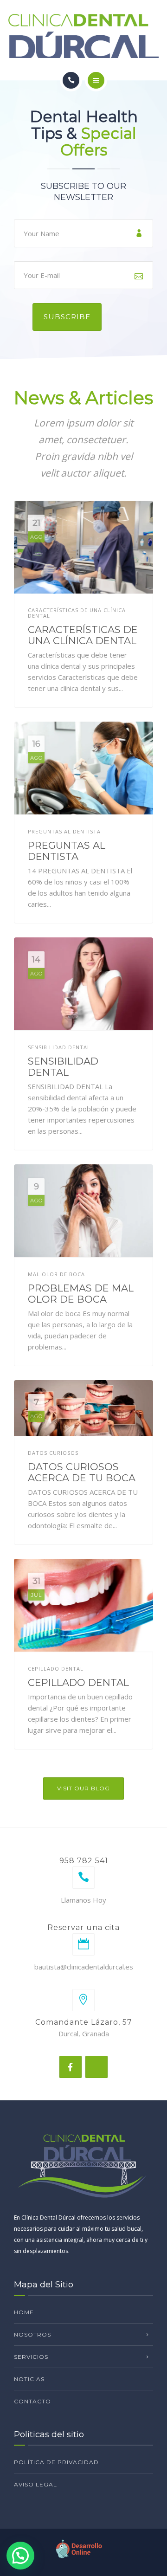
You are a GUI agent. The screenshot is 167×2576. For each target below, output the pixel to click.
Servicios (31, 2357)
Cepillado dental (56, 1669)
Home (24, 2312)
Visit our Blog (83, 1788)
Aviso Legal (35, 2484)
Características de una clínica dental (77, 613)
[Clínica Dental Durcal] (83, 36)
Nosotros (32, 2334)
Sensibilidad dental (59, 1047)
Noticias (29, 2379)
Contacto (32, 2401)
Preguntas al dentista (64, 832)
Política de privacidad (56, 2462)
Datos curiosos (53, 1453)
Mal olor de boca (56, 1274)
